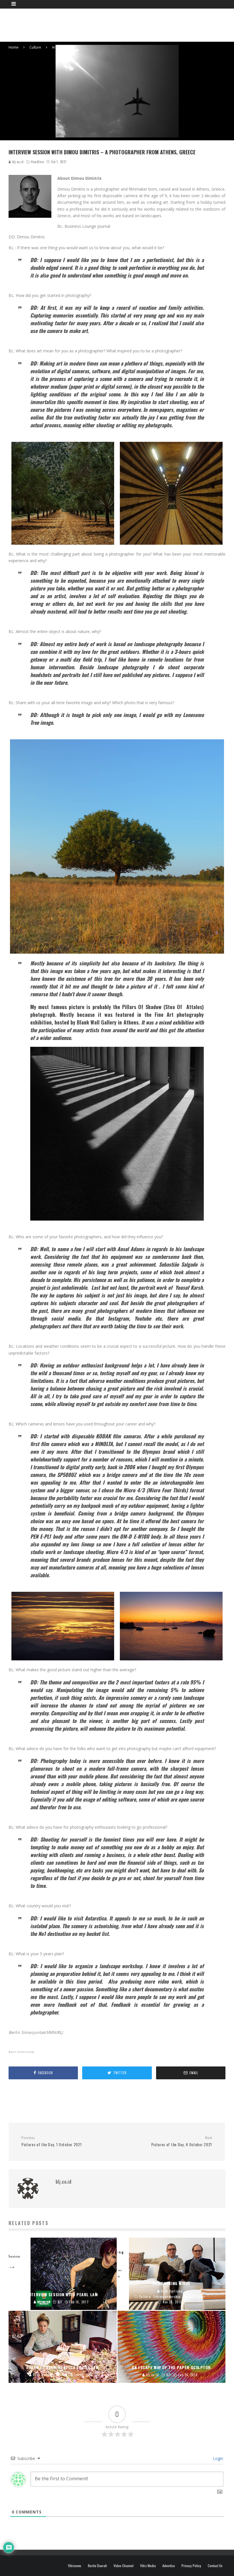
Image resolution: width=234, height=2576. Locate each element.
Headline (37, 162)
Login (217, 2458)
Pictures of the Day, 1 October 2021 (52, 2141)
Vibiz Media (148, 2566)
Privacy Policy (191, 2566)
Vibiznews (75, 2566)
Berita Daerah (97, 2566)
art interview (23, 2052)
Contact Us (215, 2566)
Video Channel (124, 2566)
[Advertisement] (122, 24)
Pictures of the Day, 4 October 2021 (182, 2141)
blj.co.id (17, 162)
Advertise (169, 2566)
